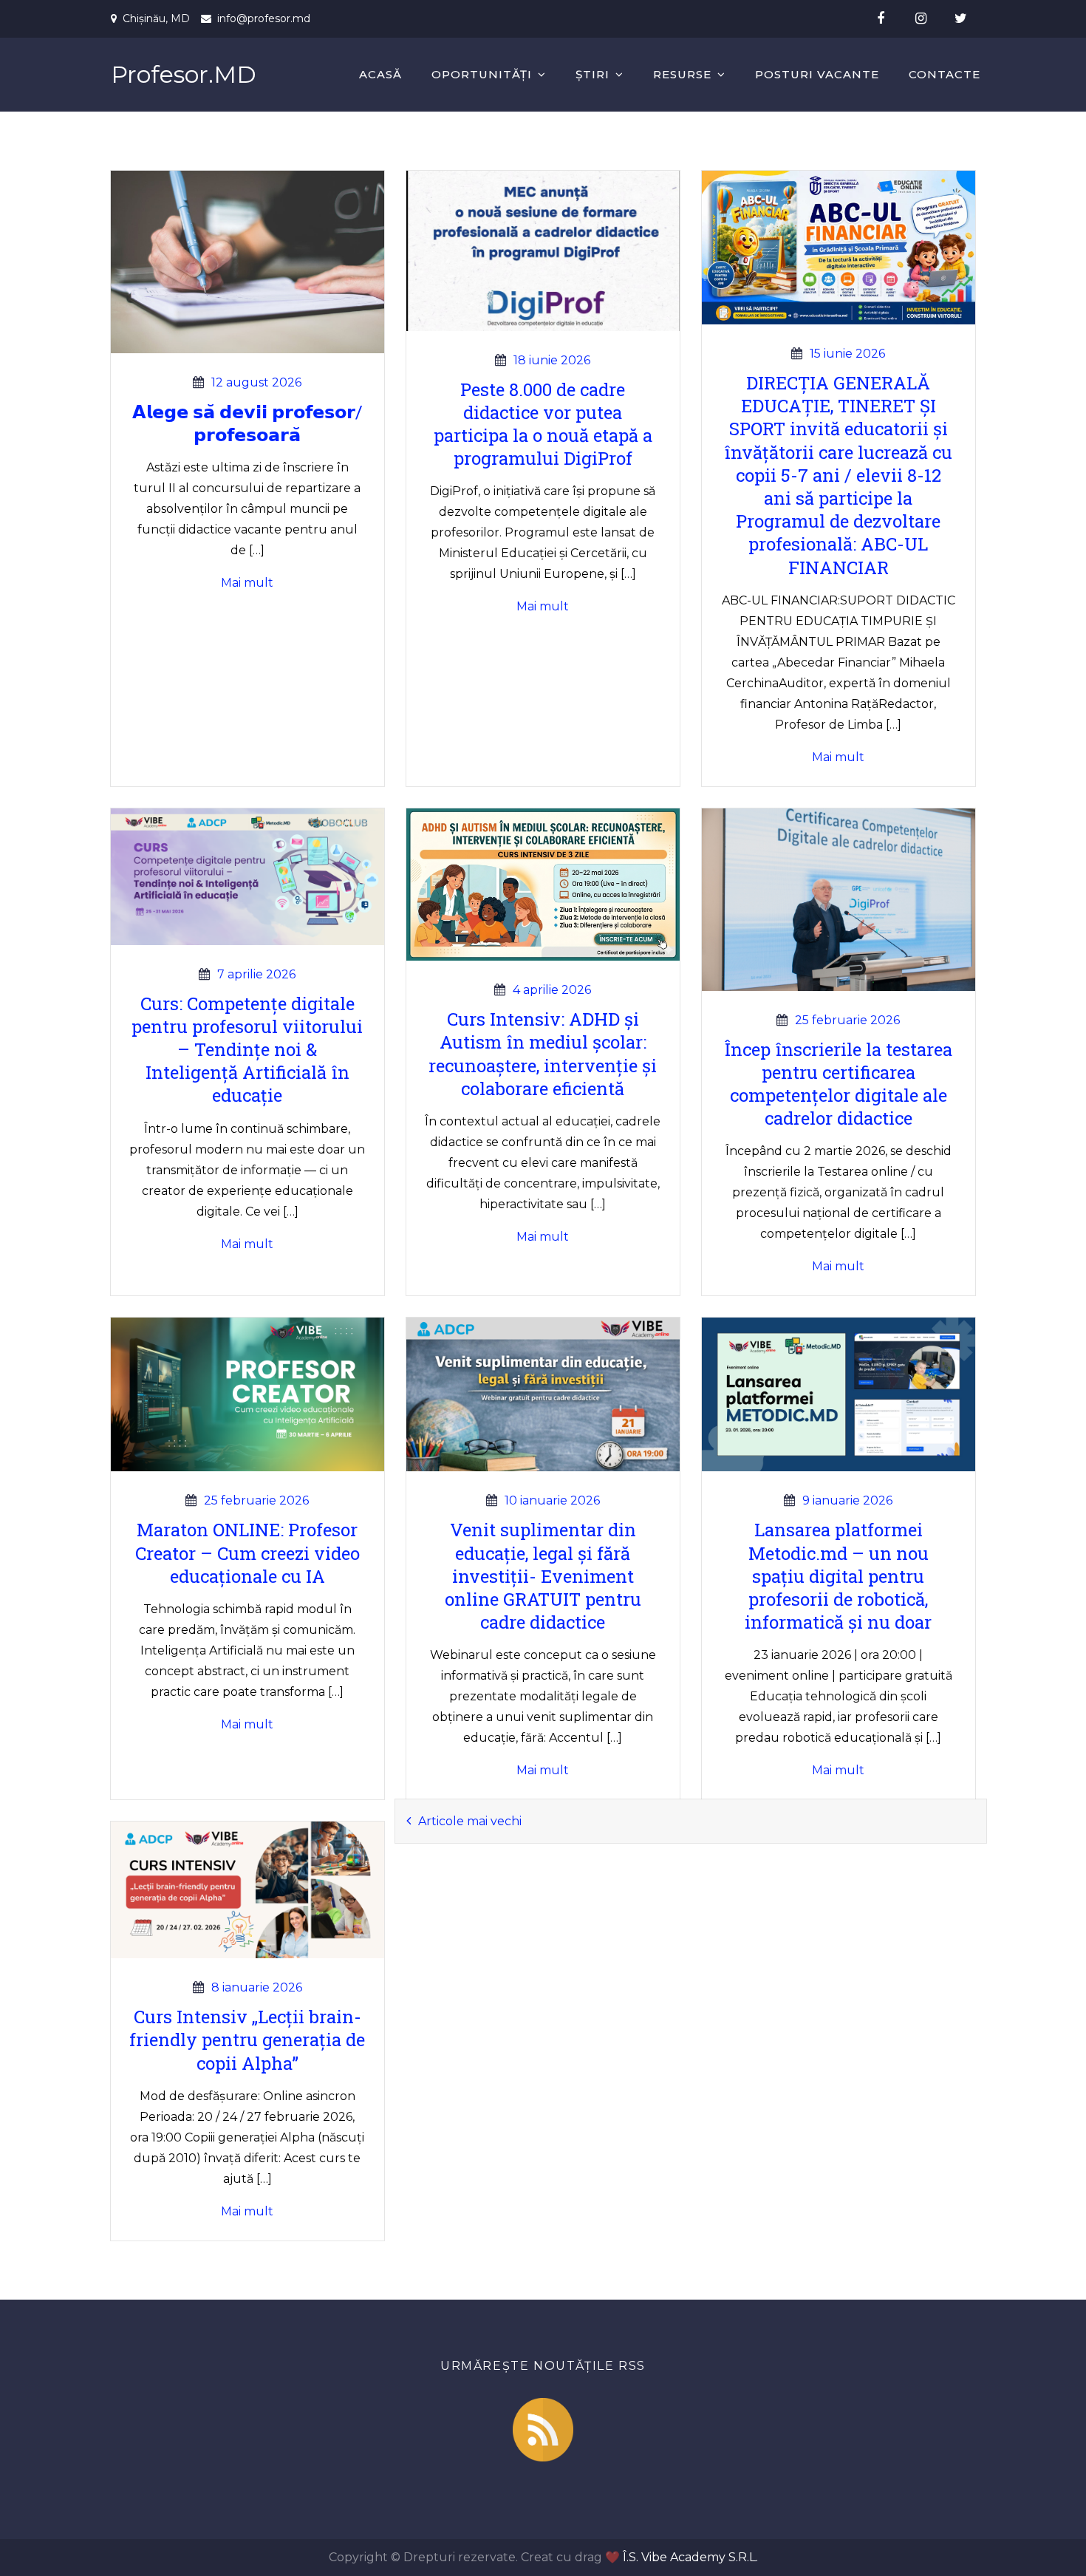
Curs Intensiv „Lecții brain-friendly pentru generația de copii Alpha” (247, 2040)
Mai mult (247, 583)
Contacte (945, 74)
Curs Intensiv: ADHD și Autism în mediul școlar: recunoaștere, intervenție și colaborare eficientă (543, 1054)
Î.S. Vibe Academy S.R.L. (690, 2557)
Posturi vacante (817, 74)
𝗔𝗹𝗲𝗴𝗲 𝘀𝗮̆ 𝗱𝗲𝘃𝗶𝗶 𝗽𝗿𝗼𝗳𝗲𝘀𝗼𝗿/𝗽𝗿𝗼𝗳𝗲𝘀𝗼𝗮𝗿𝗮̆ (247, 423)
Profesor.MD (184, 74)
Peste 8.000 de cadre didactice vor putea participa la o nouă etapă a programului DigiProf (543, 424)
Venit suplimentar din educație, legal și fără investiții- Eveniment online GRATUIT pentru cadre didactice (543, 1576)
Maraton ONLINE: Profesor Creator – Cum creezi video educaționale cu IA (247, 1553)
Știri (592, 74)
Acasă (380, 74)
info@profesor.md (264, 18)
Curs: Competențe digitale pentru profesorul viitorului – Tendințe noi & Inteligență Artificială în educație (247, 1050)
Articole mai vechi (470, 1821)
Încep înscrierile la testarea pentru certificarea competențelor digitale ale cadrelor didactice (838, 1084)
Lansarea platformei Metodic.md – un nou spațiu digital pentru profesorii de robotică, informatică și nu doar (838, 1576)
